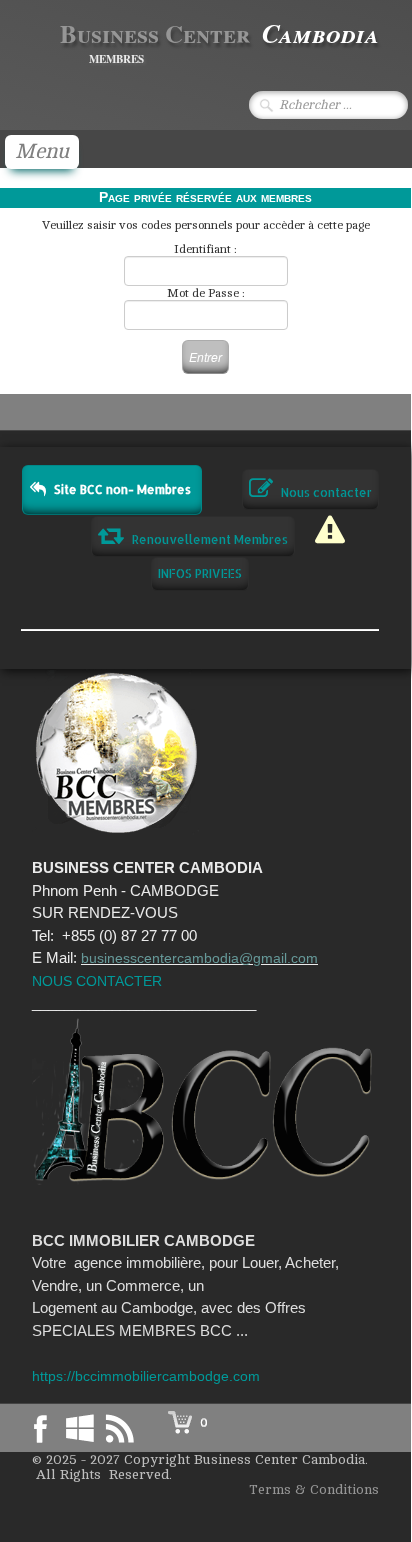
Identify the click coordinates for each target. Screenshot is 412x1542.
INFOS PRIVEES (200, 573)
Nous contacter (326, 492)
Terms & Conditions (314, 1489)
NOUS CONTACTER (97, 981)
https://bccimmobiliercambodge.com (146, 1376)
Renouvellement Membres (210, 539)
